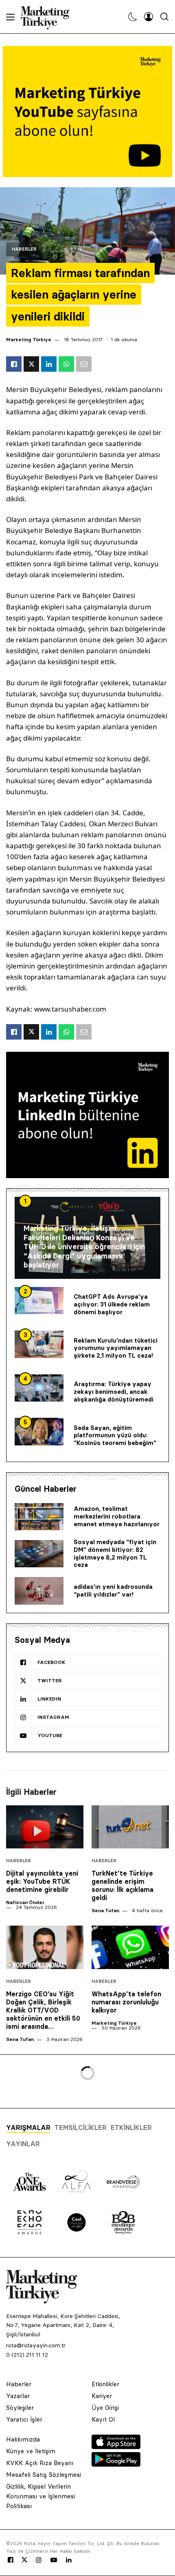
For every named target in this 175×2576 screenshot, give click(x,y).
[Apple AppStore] (116, 2447)
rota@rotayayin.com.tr (36, 2345)
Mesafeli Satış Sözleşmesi (44, 2475)
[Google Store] (116, 2464)
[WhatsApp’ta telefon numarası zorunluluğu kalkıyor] (130, 1947)
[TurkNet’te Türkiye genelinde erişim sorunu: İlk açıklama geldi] (130, 1827)
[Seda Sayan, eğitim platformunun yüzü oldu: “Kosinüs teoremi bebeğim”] (39, 1432)
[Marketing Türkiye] (48, 17)
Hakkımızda (23, 2439)
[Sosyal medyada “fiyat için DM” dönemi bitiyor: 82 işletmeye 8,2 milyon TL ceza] (39, 1554)
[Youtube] (54, 2560)
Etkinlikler (131, 2128)
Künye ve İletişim (31, 2451)
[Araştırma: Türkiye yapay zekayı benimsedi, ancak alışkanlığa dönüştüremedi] (39, 1388)
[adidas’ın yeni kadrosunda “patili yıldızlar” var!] (39, 1591)
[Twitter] (24, 2560)
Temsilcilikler (81, 2128)
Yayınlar (23, 2144)
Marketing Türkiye (29, 339)
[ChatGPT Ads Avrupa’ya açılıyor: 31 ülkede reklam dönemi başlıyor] (39, 1301)
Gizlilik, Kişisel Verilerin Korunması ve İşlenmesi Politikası (40, 2496)
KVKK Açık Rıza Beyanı (40, 2463)
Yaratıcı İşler (24, 2419)
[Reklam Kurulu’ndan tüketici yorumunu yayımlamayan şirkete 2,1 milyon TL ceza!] (39, 1344)
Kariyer (102, 2396)
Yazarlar (18, 2396)
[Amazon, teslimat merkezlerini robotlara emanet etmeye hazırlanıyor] (39, 1517)
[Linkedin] (69, 2560)
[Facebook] (11, 2560)
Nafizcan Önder (25, 1902)
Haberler (24, 249)
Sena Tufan (105, 1910)
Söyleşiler (20, 2408)
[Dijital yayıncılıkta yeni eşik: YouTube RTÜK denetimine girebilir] (45, 1827)
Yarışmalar (28, 2128)
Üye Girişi (105, 2408)
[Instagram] (38, 2560)
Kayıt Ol (103, 2419)
